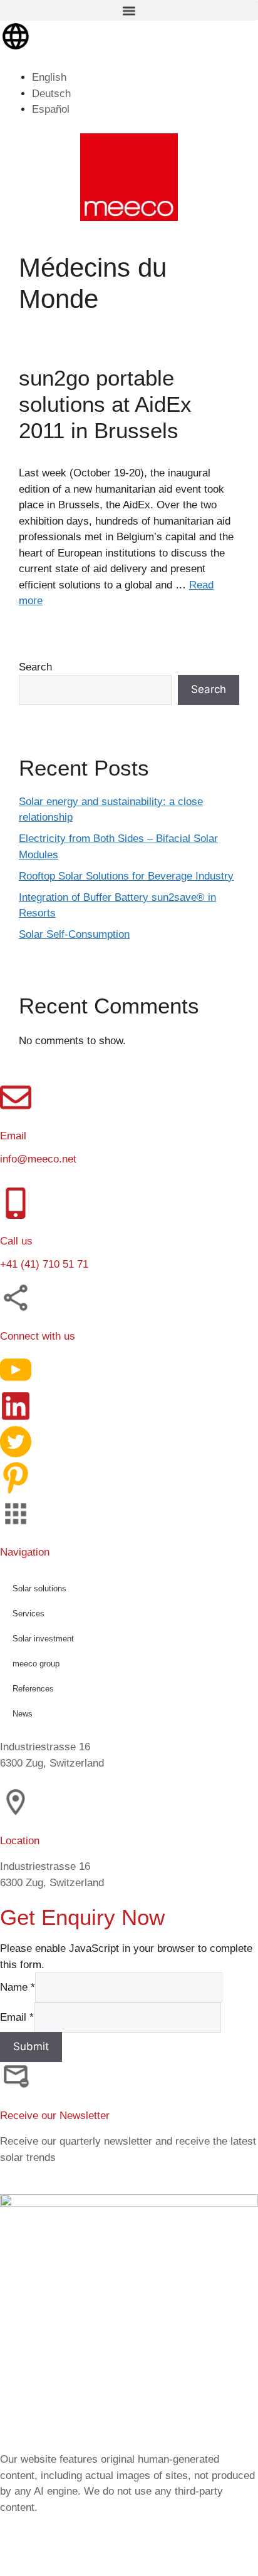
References (33, 1688)
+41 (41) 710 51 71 (44, 1264)
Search (35, 667)
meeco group (36, 1663)
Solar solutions (39, 1588)
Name (18, 1987)
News (23, 1713)
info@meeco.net (38, 1159)
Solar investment (43, 1638)
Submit (31, 2046)
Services (28, 1613)
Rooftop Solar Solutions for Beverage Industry (126, 876)
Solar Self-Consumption (74, 934)
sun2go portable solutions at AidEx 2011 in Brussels (105, 404)
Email (17, 2017)
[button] (129, 10)
